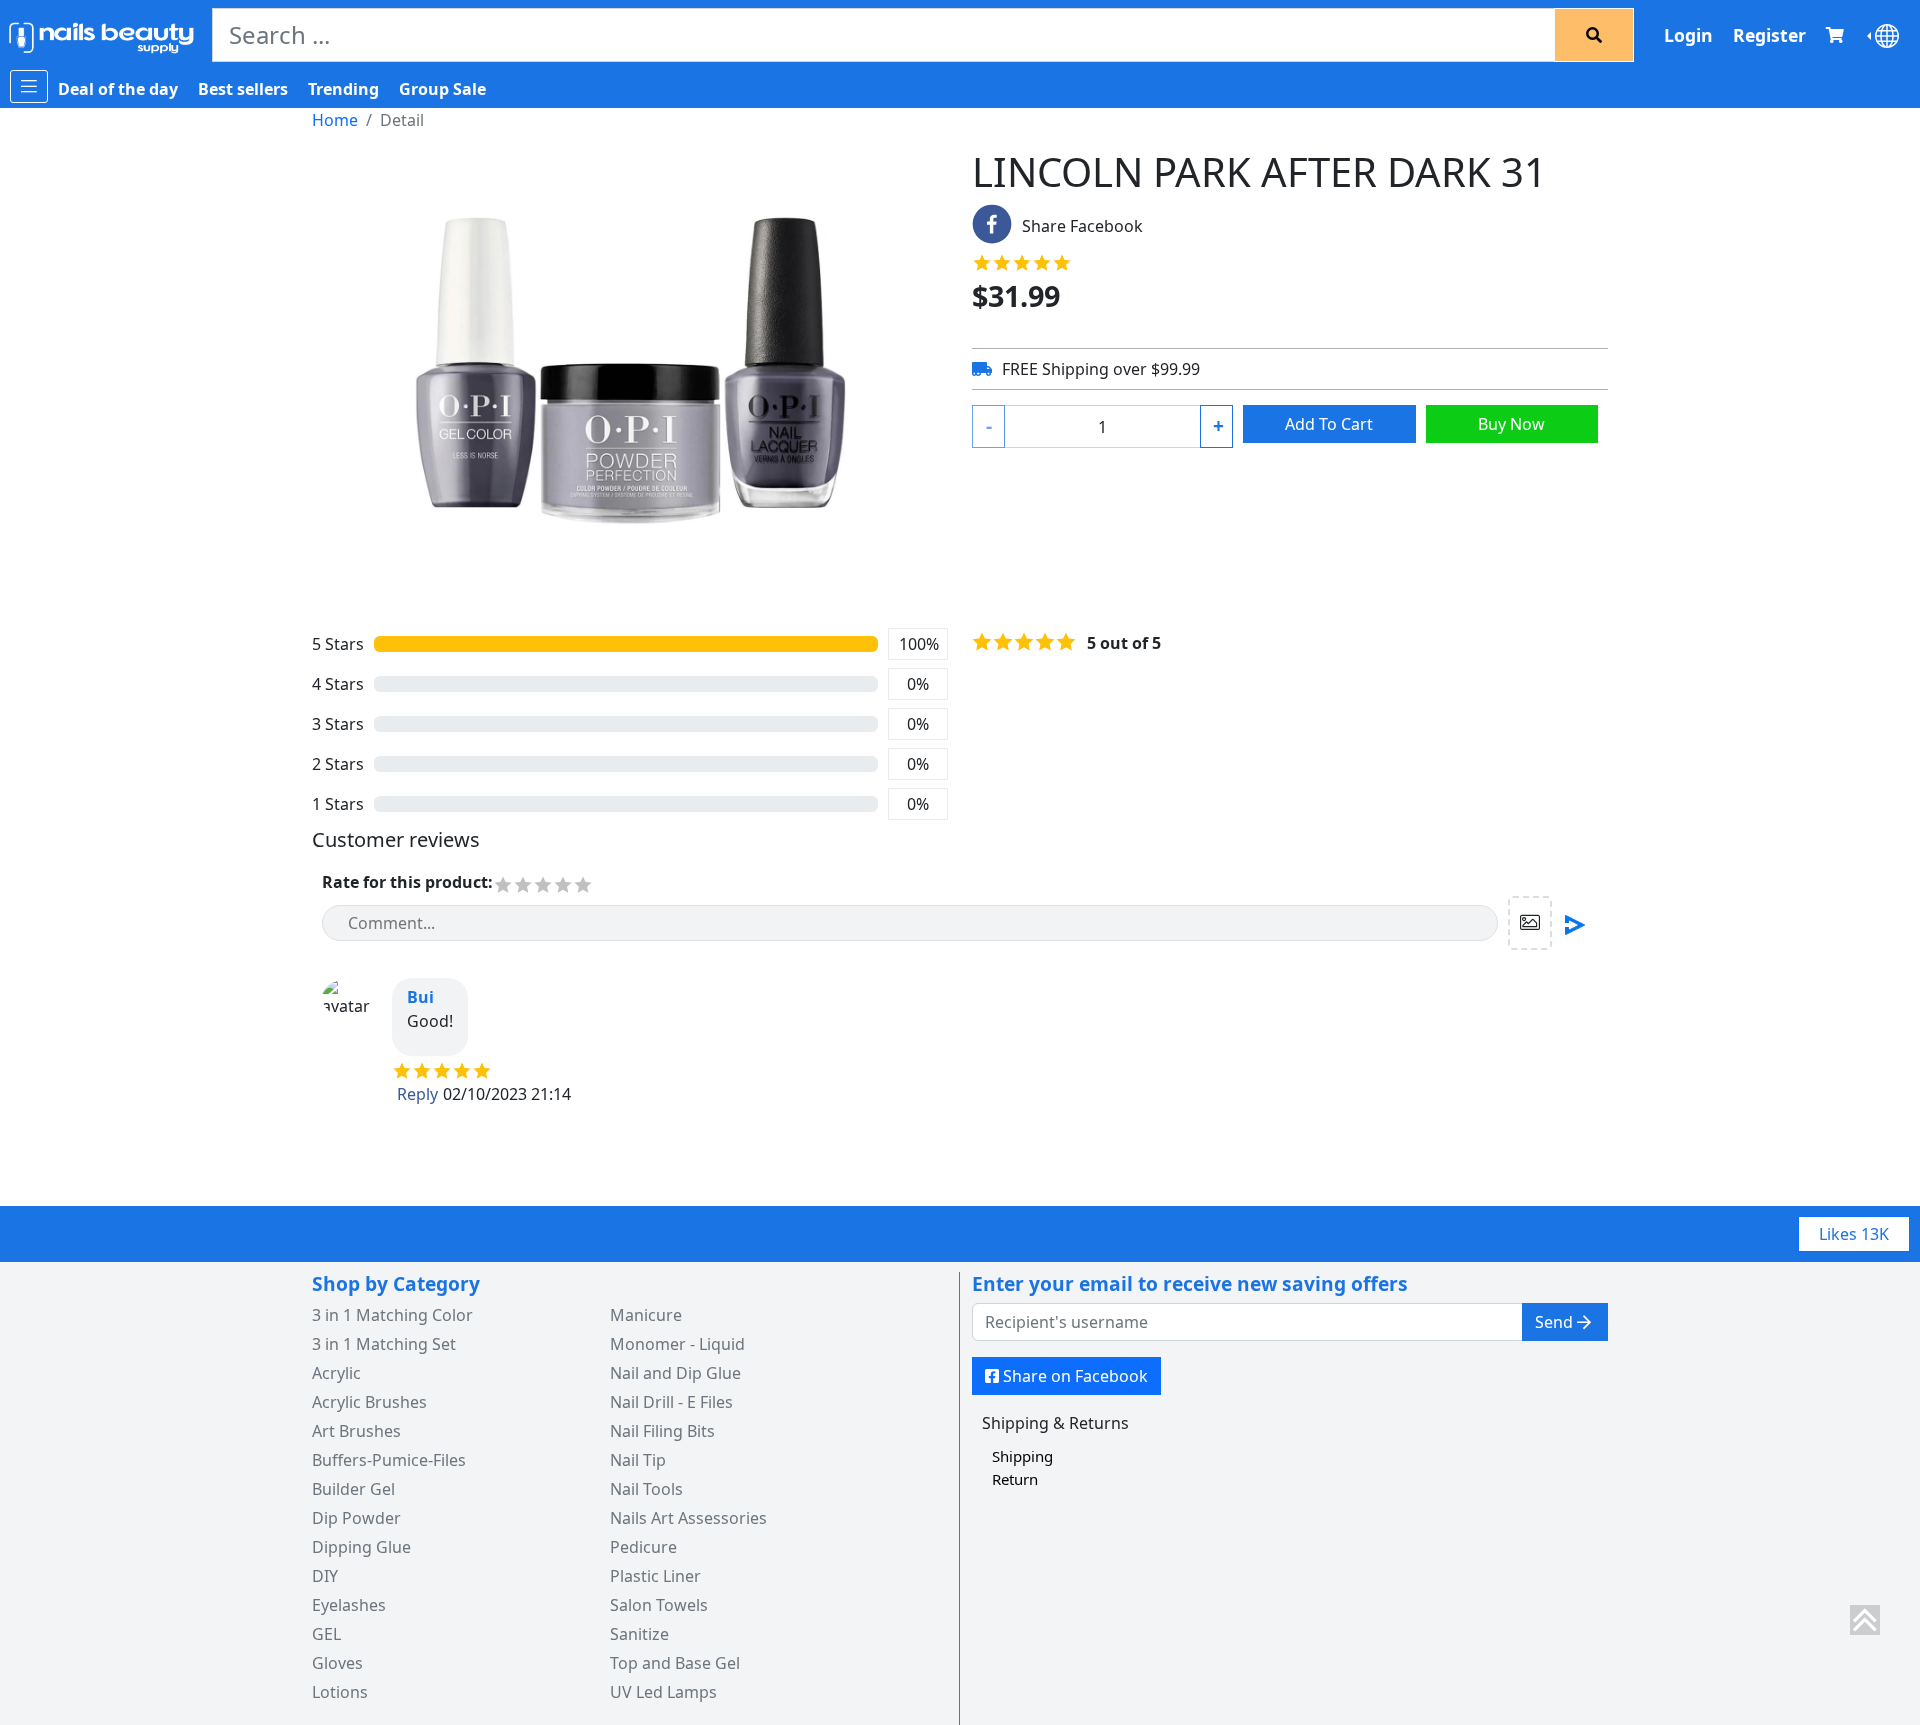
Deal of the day (118, 89)
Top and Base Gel (675, 1663)
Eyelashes (349, 1605)
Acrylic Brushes (369, 1402)
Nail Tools (646, 1489)
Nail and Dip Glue (675, 1373)
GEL (326, 1634)
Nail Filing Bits (662, 1431)
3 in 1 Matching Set (384, 1344)
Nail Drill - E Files (671, 1402)
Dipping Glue (361, 1547)
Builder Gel (353, 1489)
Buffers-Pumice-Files (389, 1460)
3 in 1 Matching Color (392, 1315)
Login (1688, 35)
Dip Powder (356, 1518)
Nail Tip (638, 1460)
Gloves (337, 1663)
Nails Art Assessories (688, 1518)
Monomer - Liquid (677, 1344)
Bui (420, 997)
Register (1769, 35)
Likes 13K (1854, 1234)
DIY (325, 1576)
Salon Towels (659, 1605)
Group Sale (442, 89)
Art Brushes (356, 1431)
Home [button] (335, 120)
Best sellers (243, 89)
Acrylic (336, 1373)
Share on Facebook (1075, 1376)
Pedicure (643, 1547)
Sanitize (639, 1634)
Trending (343, 89)
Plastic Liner (655, 1576)
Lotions (340, 1692)
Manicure (646, 1315)
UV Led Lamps (663, 1692)
